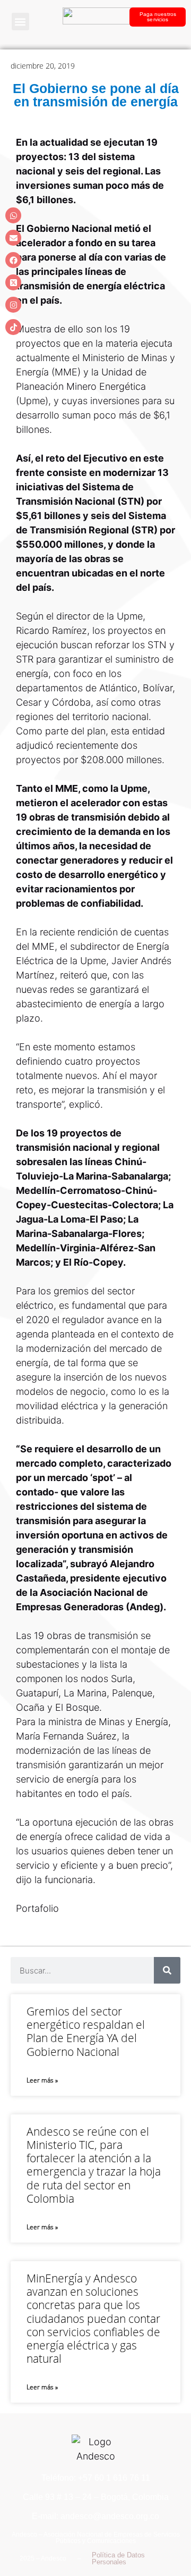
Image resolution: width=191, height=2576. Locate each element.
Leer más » (42, 2080)
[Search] (167, 1970)
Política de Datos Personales (118, 2558)
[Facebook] (13, 260)
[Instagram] (13, 305)
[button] (20, 22)
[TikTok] (13, 327)
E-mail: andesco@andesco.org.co (95, 2516)
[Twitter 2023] (13, 282)
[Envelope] (13, 238)
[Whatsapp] (13, 215)
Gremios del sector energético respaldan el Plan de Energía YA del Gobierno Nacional (86, 2031)
